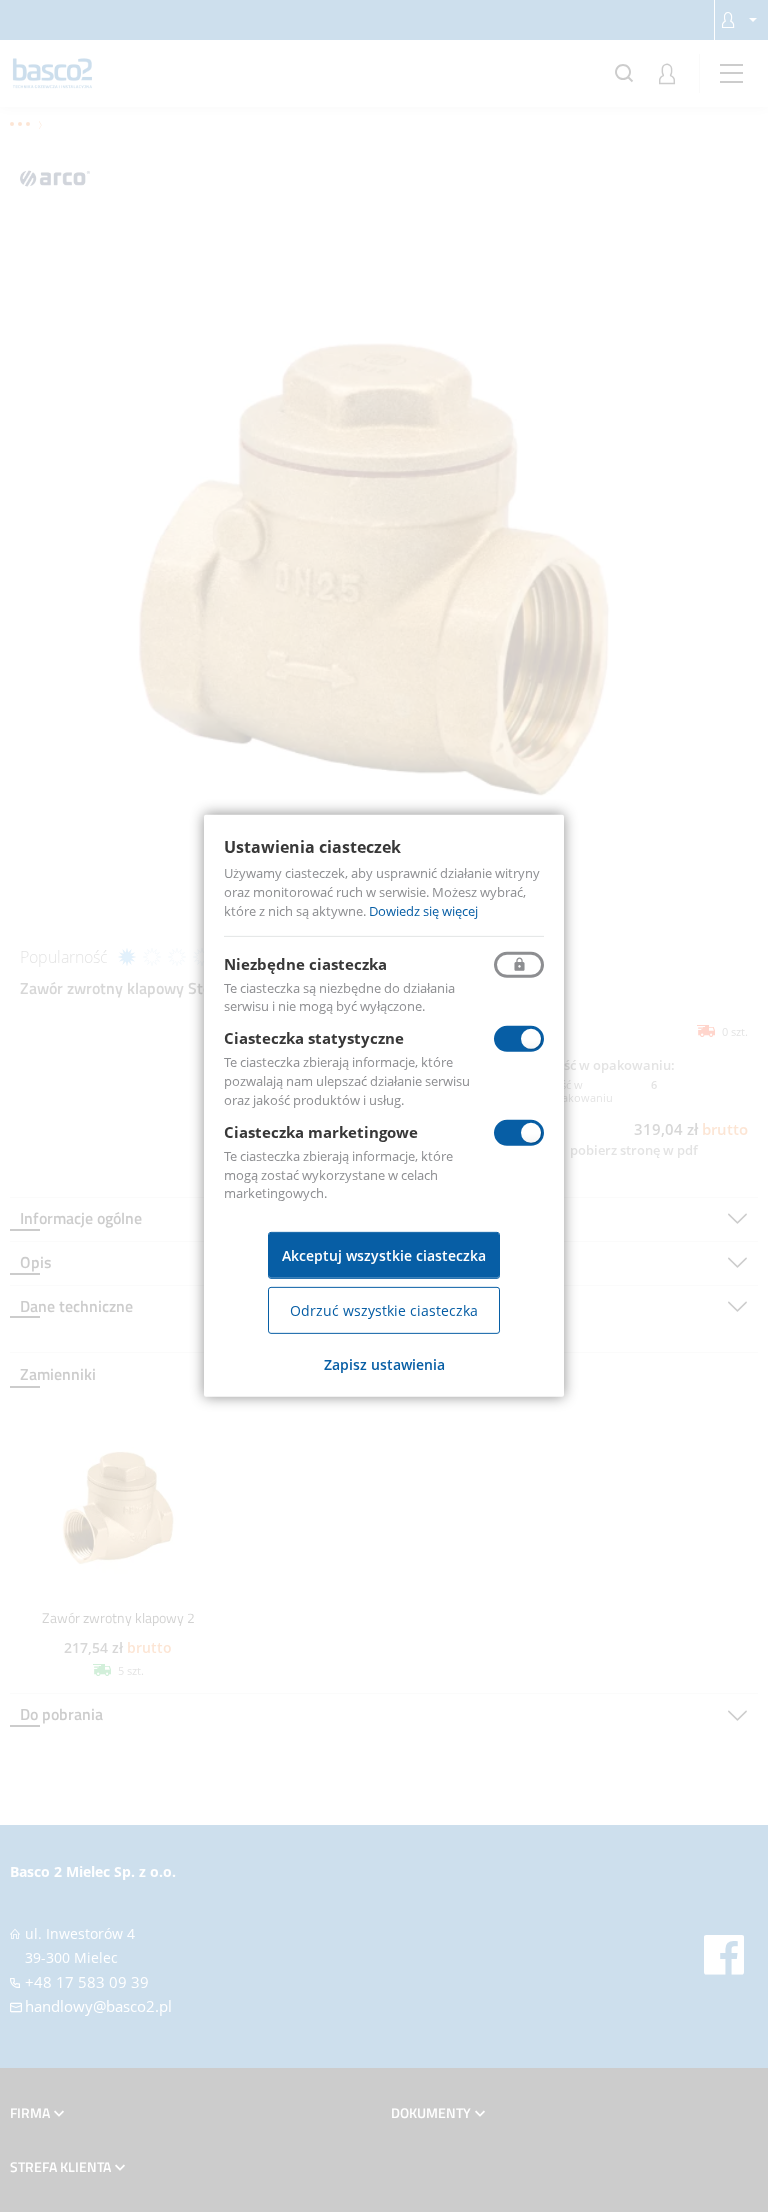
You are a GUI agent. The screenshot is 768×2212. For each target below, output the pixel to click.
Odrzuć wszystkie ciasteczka (384, 1310)
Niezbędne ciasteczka (305, 963)
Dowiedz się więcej (423, 911)
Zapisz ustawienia (384, 1364)
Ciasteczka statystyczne (314, 1038)
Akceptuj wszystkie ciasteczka (384, 1255)
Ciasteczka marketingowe (321, 1132)
